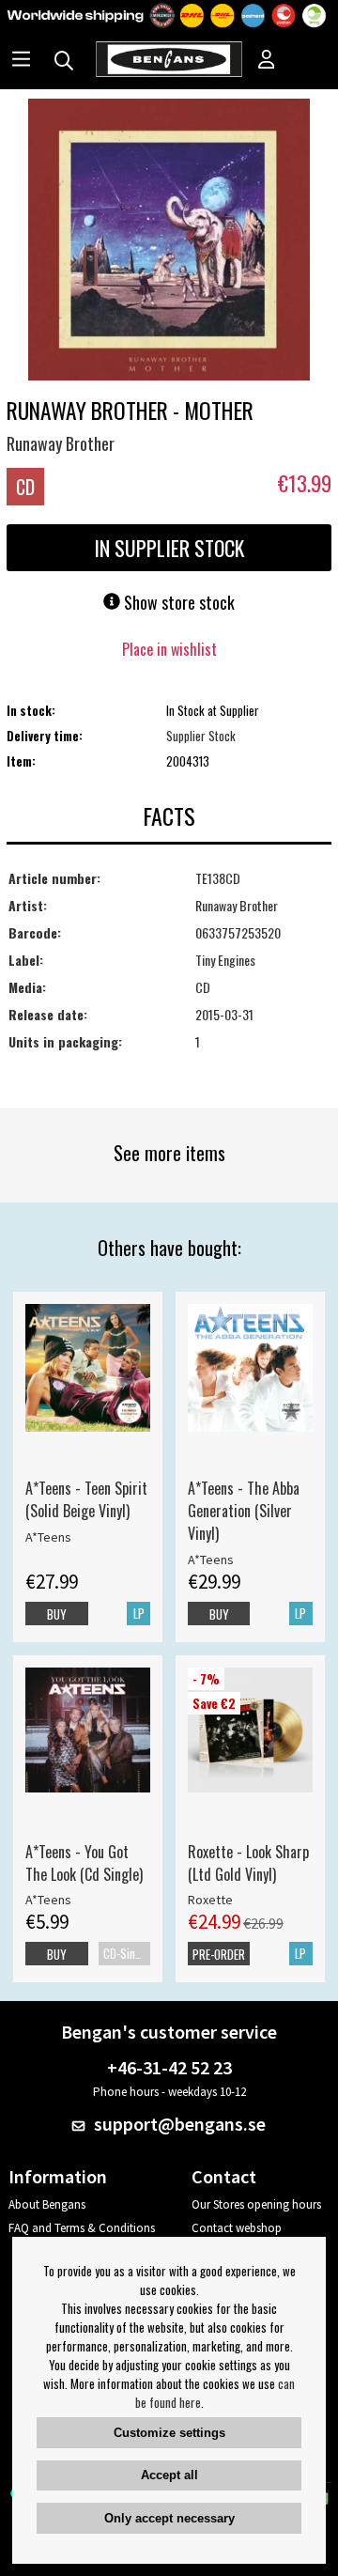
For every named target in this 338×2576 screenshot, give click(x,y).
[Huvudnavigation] (21, 61)
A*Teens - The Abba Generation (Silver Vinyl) (244, 1511)
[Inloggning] (267, 61)
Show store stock (177, 602)
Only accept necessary (169, 2518)
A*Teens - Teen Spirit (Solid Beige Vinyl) (86, 1499)
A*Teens (48, 1537)
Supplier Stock (201, 736)
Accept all (169, 2475)
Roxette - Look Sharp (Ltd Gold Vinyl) (248, 1863)
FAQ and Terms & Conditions (82, 2228)
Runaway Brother (61, 443)
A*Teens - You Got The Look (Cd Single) (84, 1863)
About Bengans (47, 2204)
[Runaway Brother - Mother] (169, 241)
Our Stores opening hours (256, 2204)
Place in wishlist (169, 649)
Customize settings (169, 2433)
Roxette (210, 1900)
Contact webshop (237, 2228)
